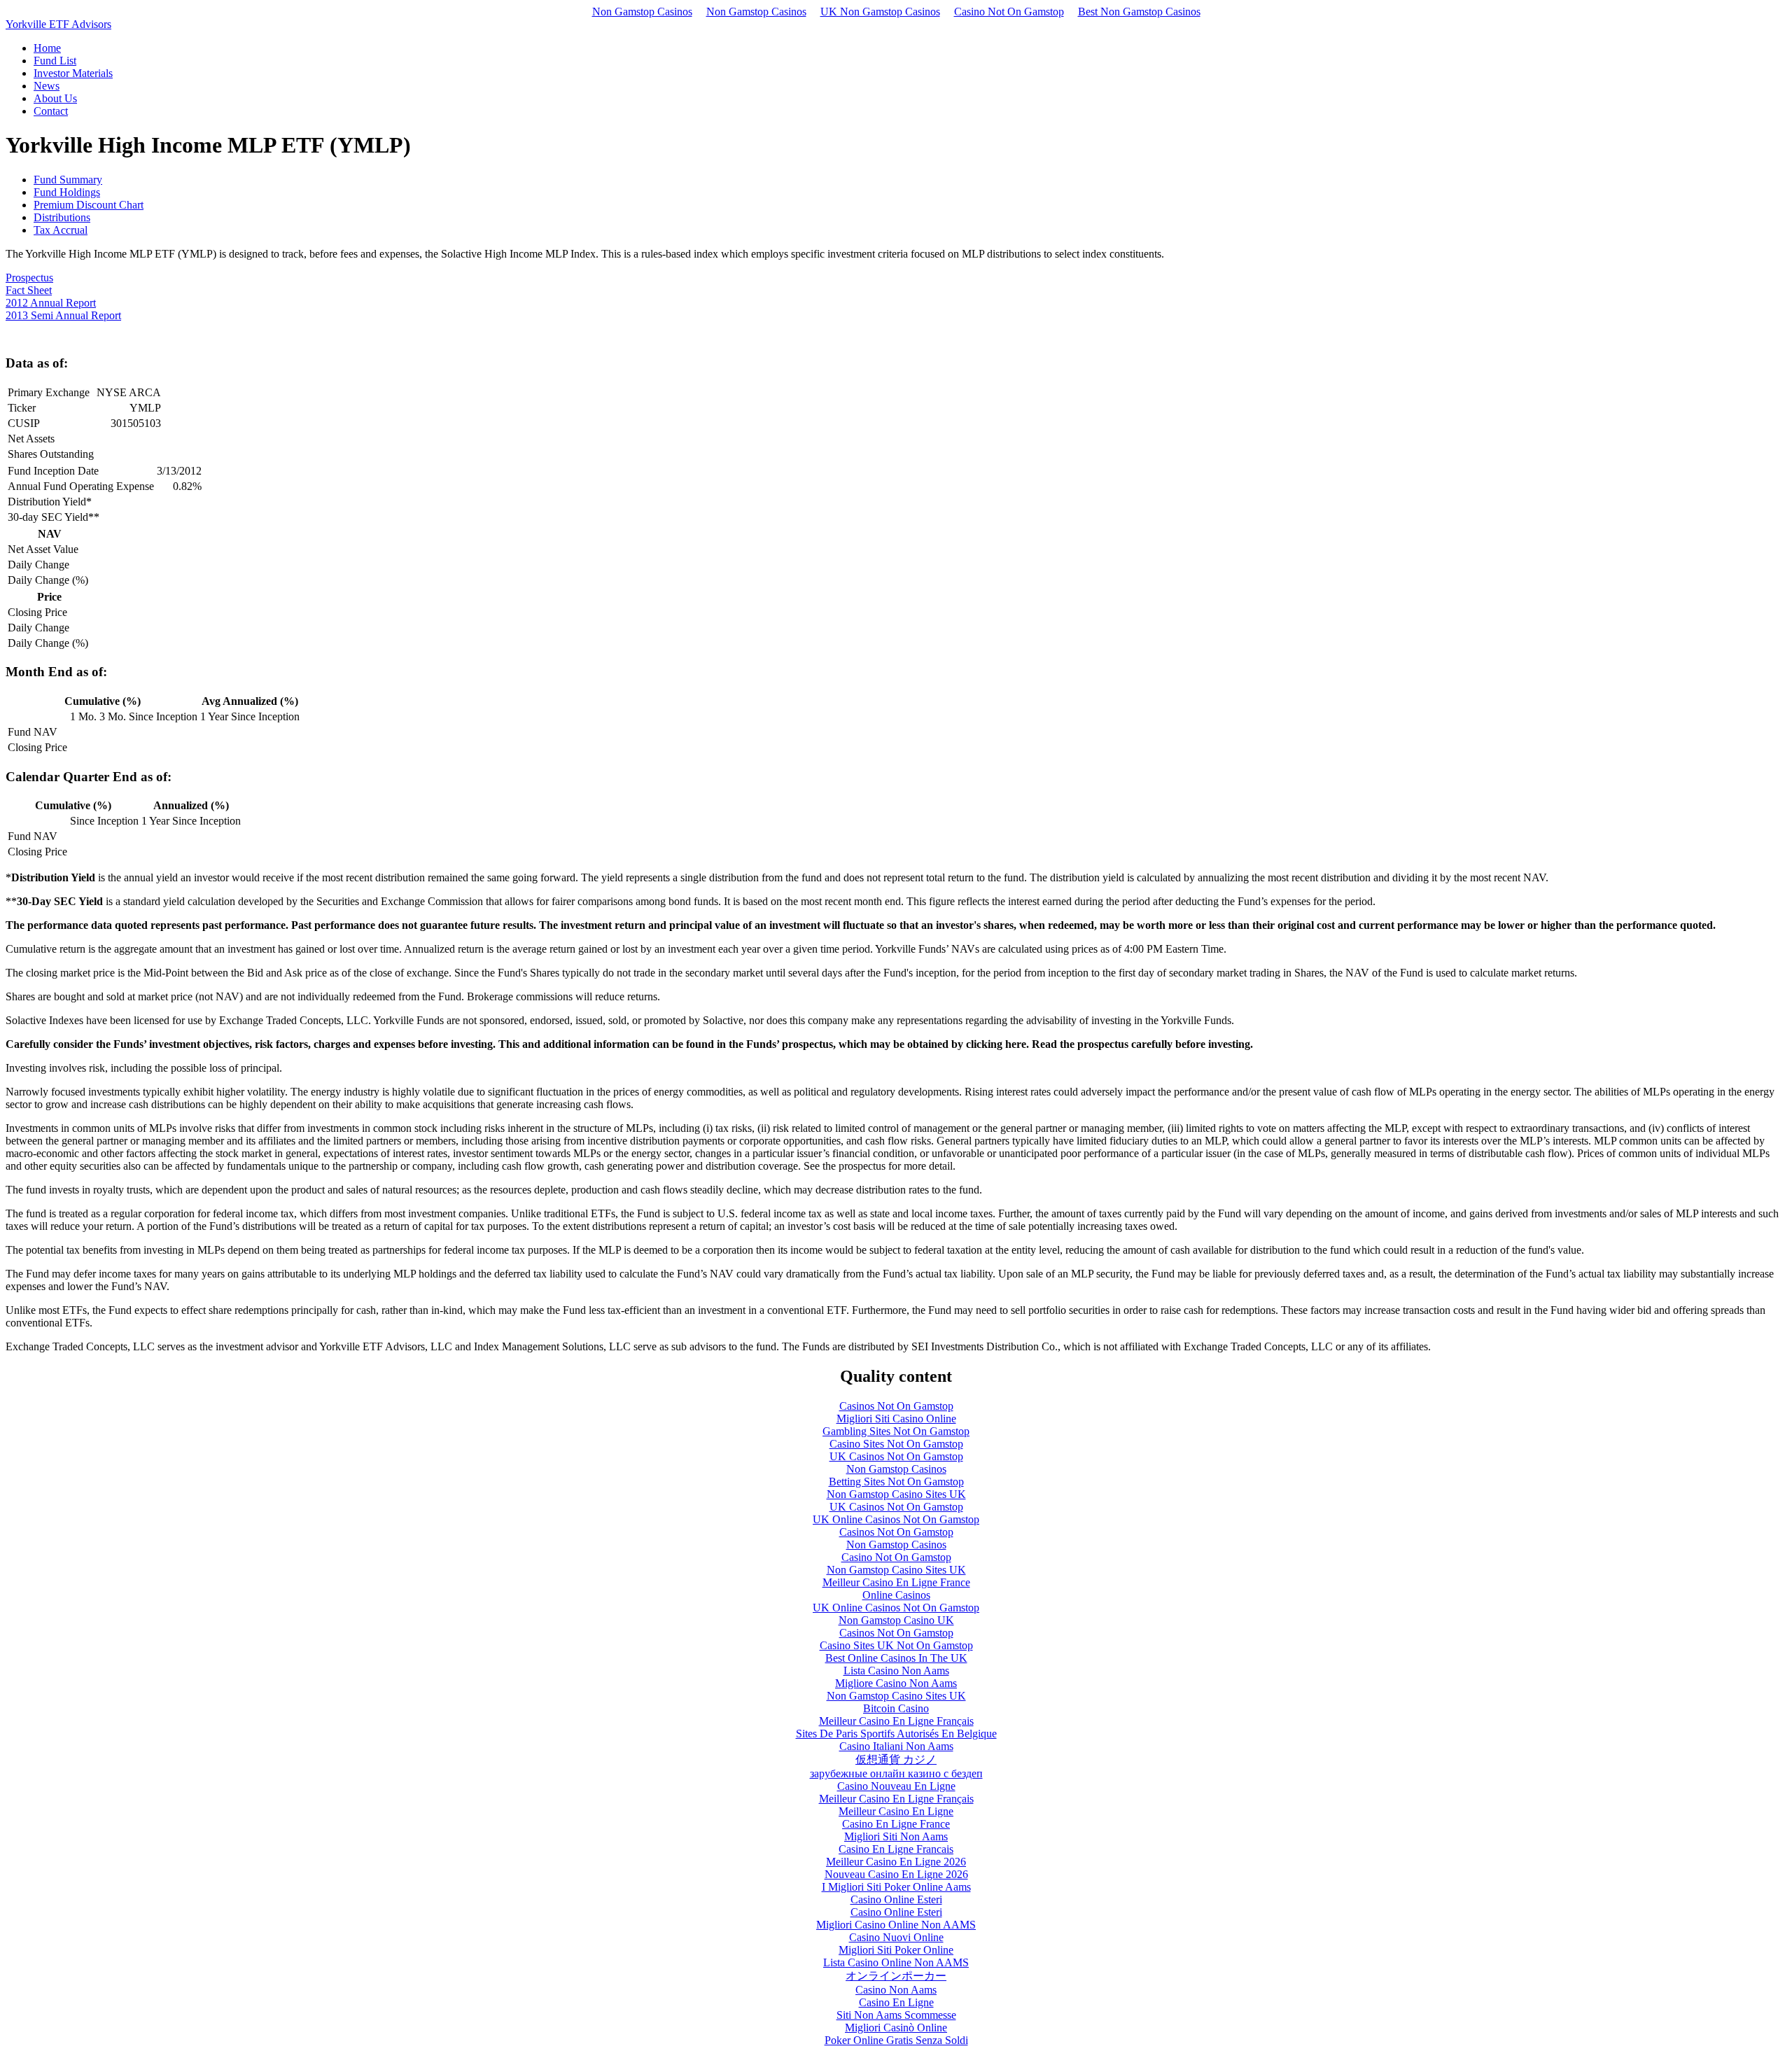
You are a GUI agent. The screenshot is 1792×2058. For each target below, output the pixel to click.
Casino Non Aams (896, 1990)
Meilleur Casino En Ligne (896, 1811)
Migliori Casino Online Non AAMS (896, 1925)
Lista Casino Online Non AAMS (896, 1962)
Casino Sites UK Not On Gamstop (896, 1645)
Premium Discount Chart (89, 205)
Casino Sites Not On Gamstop (896, 1444)
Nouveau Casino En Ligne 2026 (896, 1874)
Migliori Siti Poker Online (896, 1950)
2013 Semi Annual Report (63, 315)
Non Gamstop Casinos (642, 12)
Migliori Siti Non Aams (896, 1836)
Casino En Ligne (896, 2002)
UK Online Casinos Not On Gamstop (896, 1519)
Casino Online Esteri (896, 1899)
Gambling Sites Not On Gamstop (896, 1431)
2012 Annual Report (51, 303)
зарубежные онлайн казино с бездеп (896, 1773)
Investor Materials (73, 73)
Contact (51, 111)
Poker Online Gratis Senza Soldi (896, 2040)
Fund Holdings (67, 192)
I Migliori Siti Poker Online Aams (896, 1887)
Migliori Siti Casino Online (896, 1419)
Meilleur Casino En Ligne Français (896, 1721)
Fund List (55, 61)
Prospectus (29, 278)
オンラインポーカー (896, 1976)
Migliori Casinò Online (896, 2028)
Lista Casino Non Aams (896, 1671)
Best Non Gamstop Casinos (1139, 12)
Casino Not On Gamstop (1009, 12)
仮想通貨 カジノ (896, 1759)
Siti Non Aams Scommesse (896, 2015)
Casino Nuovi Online (896, 1937)
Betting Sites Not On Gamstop (896, 1482)
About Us (55, 98)
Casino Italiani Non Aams (896, 1746)
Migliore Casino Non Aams (896, 1683)
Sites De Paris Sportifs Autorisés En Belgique (896, 1734)
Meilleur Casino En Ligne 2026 (896, 1862)
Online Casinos (896, 1595)
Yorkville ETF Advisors (58, 24)
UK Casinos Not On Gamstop (896, 1456)
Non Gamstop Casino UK (896, 1620)
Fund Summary (68, 180)
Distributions (62, 217)
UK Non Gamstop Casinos (880, 12)
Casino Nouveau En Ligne (896, 1786)
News (47, 86)
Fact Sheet (29, 290)
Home (47, 48)
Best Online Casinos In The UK (896, 1658)
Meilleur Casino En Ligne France (896, 1582)
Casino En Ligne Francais (896, 1849)
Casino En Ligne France (896, 1824)
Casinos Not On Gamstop (896, 1406)
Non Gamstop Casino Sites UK (896, 1494)
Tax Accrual (61, 230)
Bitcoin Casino (896, 1708)
